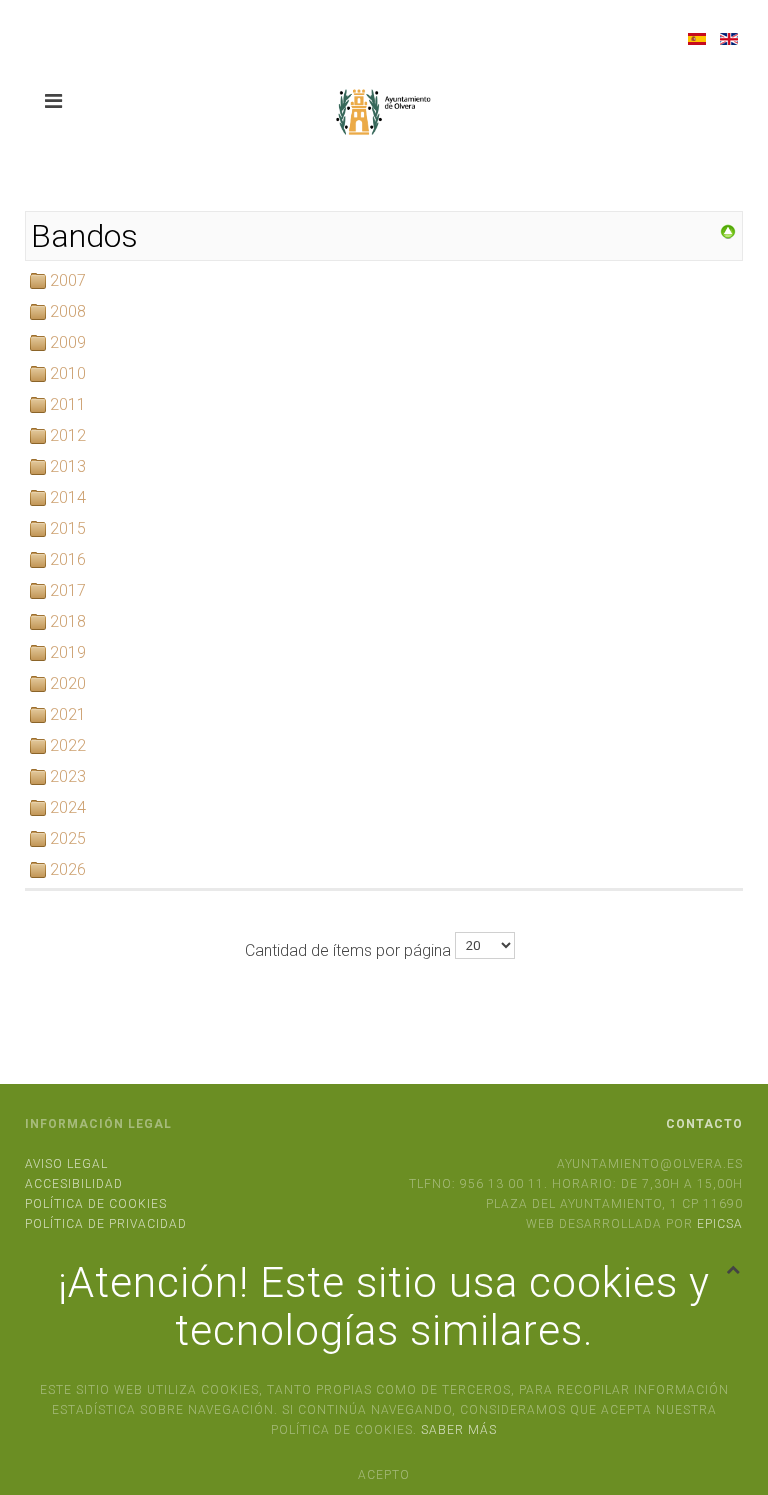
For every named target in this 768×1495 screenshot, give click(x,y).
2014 (68, 497)
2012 (68, 435)
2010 (68, 373)
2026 (68, 869)
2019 (68, 652)
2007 (68, 280)
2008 (68, 311)
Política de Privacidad (106, 1224)
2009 (68, 342)
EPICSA (720, 1224)
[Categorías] (728, 230)
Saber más (459, 1430)
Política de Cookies (96, 1204)
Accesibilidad (74, 1184)
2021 (68, 714)
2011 (68, 404)
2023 (68, 776)
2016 (68, 559)
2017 (68, 590)
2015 (68, 528)
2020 (68, 683)
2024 (68, 807)
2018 (68, 621)
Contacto (704, 1124)
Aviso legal (66, 1164)
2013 (68, 466)
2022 (68, 745)
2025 (68, 838)
